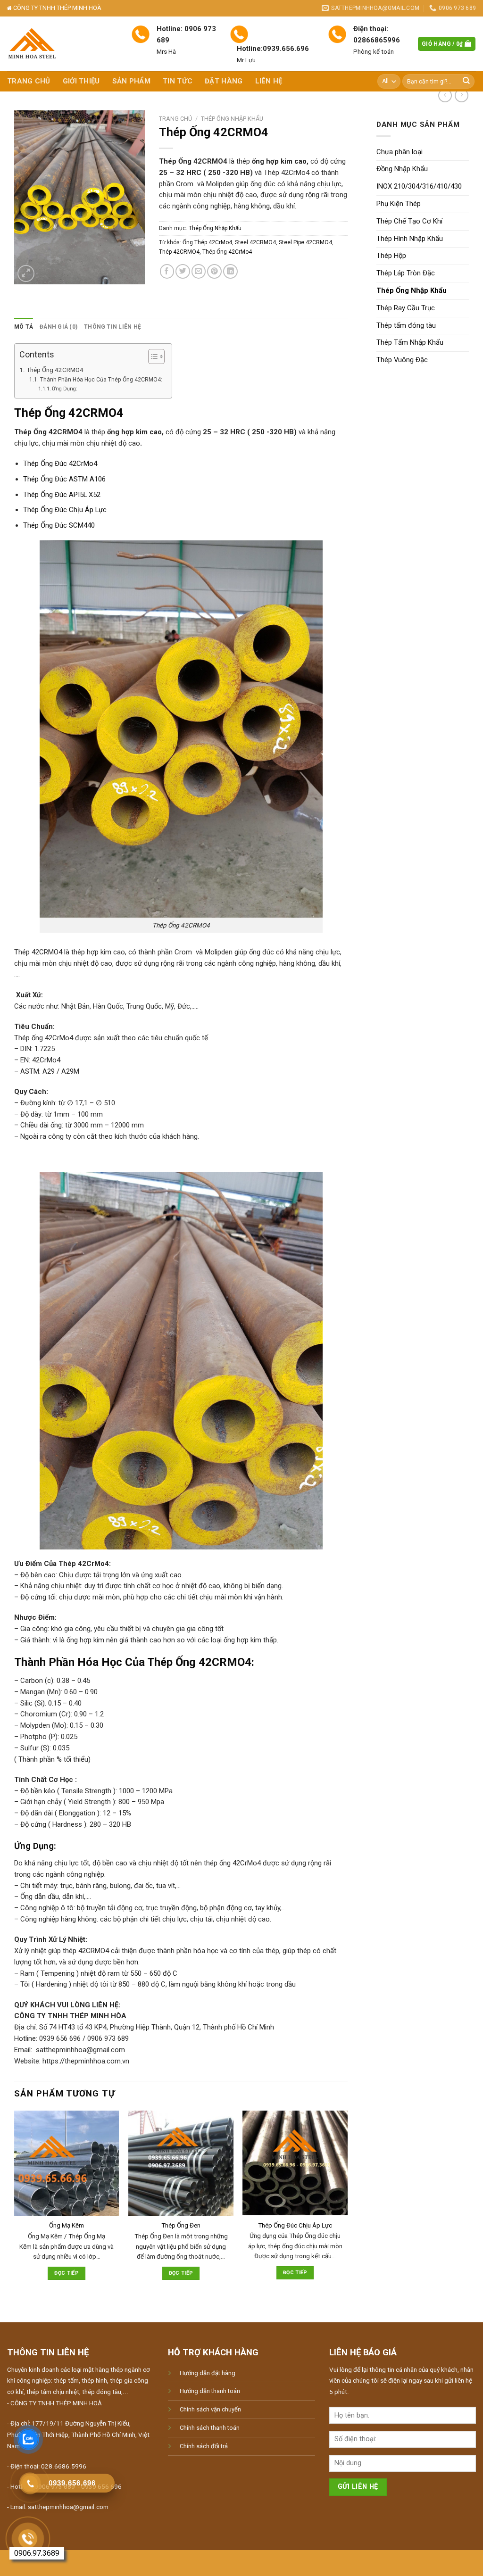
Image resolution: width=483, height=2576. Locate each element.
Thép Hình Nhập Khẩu (410, 239)
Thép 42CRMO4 (179, 252)
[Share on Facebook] (167, 271)
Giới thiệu (81, 81)
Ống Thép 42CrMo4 (207, 242)
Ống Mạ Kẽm (67, 2225)
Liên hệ (269, 81)
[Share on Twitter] (183, 271)
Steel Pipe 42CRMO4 (305, 242)
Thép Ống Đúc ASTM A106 (64, 479)
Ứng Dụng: (65, 389)
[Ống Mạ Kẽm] (67, 2163)
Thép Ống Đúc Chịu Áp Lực (65, 510)
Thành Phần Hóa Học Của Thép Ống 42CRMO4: (101, 380)
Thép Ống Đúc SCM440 (59, 525)
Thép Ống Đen (181, 2225)
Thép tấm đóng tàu (406, 325)
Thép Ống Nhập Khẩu (412, 290)
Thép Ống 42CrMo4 (227, 252)
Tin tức (178, 81)
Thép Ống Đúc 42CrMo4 (60, 464)
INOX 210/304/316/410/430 (419, 186)
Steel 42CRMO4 (255, 242)
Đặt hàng (224, 81)
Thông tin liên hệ (112, 327)
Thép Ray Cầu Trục (406, 308)
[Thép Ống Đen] (181, 2163)
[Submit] (466, 81)
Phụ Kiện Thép (399, 204)
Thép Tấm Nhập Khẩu (410, 342)
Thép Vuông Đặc (402, 360)
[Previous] (15, 2208)
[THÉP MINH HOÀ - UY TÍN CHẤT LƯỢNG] (62, 44)
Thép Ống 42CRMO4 (55, 370)
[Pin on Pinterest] (214, 271)
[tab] (24, 327)
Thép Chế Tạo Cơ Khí (409, 221)
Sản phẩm (131, 81)
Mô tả (24, 327)
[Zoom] (26, 273)
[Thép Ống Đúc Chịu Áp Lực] (295, 2163)
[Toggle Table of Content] (152, 356)
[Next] (347, 2208)
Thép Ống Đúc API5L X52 (62, 495)
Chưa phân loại (400, 152)
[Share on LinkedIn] (230, 271)
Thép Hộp (391, 256)
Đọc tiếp (67, 2273)
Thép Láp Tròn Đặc (406, 273)
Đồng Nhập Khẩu (402, 169)
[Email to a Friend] (199, 271)
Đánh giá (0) (58, 327)
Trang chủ (29, 81)
